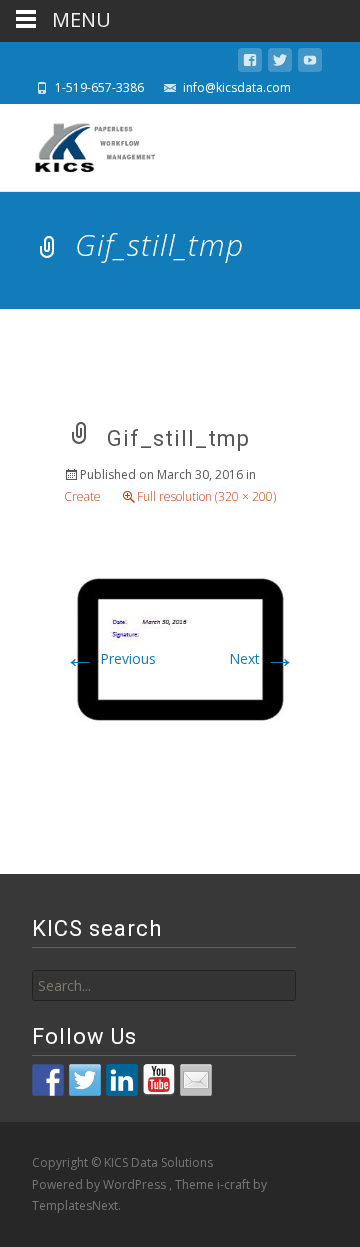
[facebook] (250, 63)
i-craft (235, 1184)
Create (82, 496)
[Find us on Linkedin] (122, 1080)
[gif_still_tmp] (180, 647)
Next (262, 658)
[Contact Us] (196, 1080)
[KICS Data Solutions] (80, 144)
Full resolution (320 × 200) (206, 496)
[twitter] (280, 63)
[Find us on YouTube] (159, 1080)
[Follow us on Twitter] (85, 1080)
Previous (110, 658)
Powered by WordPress (100, 1184)
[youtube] (310, 63)
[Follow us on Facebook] (48, 1080)
